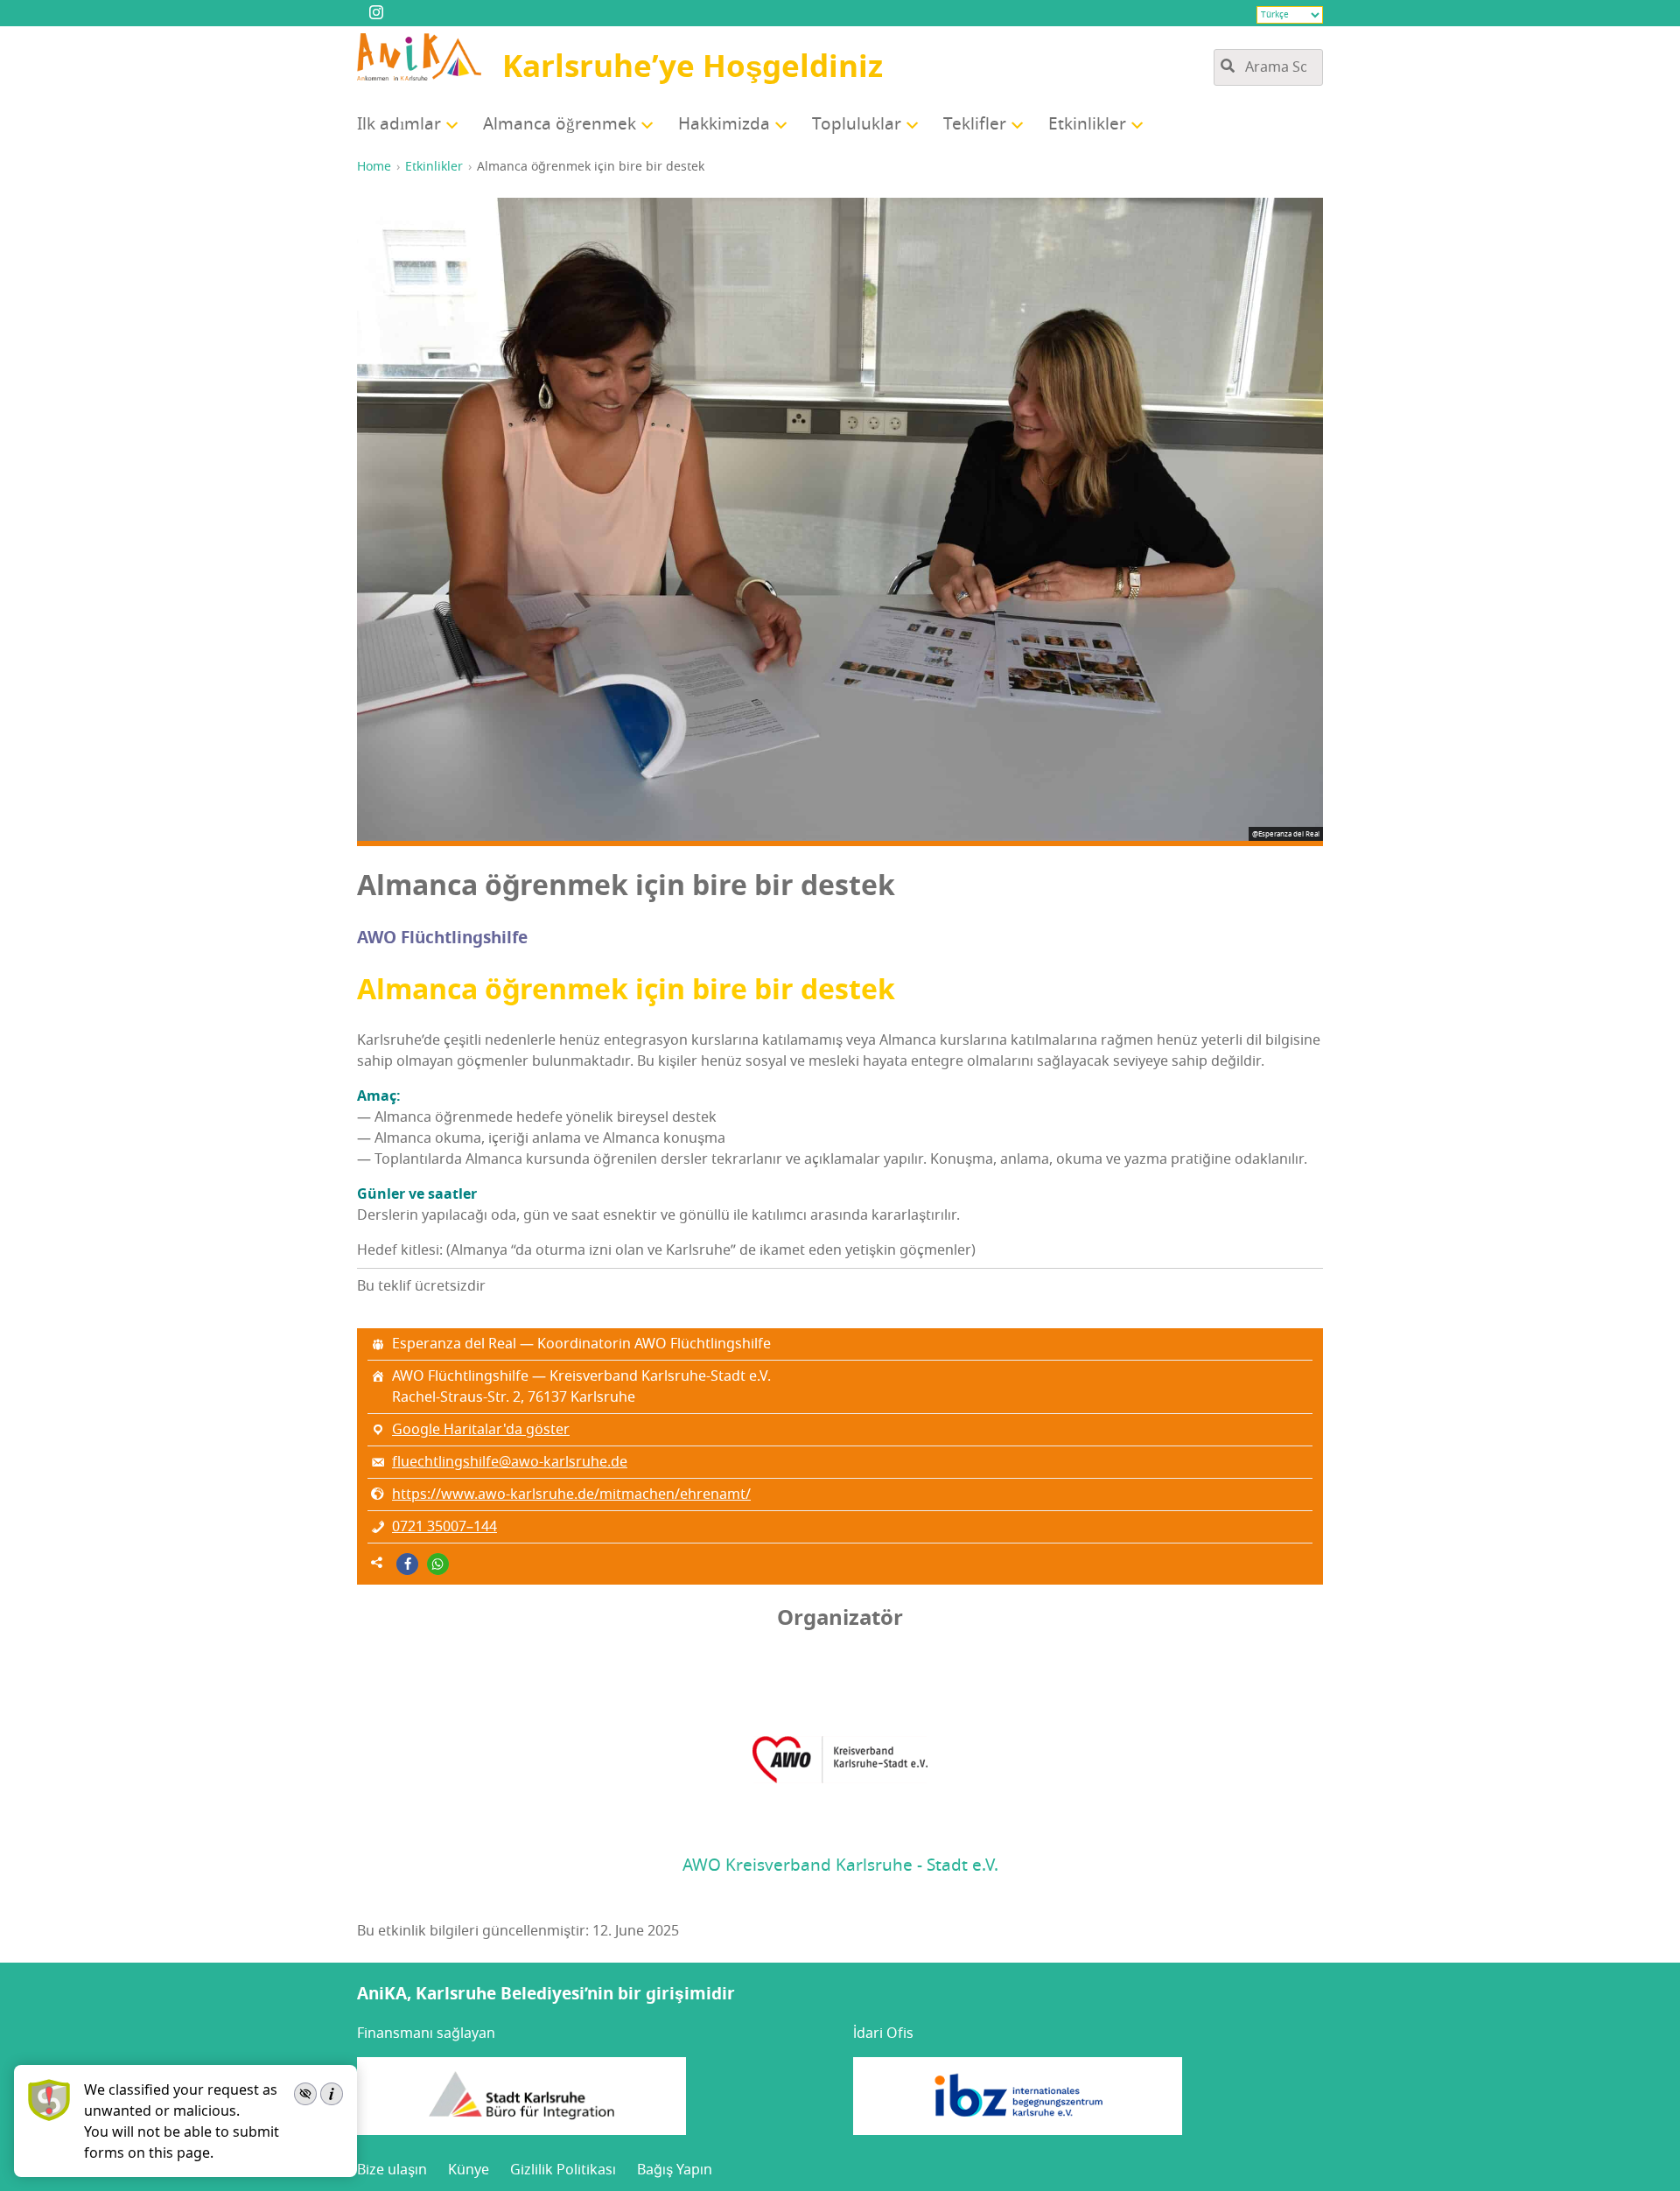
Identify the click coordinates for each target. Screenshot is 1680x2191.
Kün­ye (469, 2170)
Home (374, 167)
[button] (407, 1564)
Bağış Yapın (675, 2170)
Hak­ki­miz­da (724, 124)
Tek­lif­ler (975, 124)
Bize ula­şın (392, 2170)
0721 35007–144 (444, 1527)
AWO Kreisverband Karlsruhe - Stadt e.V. (840, 1865)
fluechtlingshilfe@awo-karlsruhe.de (510, 1462)
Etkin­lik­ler (1087, 124)
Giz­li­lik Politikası (563, 2170)
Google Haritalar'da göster (481, 1430)
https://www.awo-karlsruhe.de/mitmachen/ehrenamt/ (571, 1494)
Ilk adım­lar (399, 124)
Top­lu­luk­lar (857, 124)
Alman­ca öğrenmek (560, 124)
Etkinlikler (434, 167)
